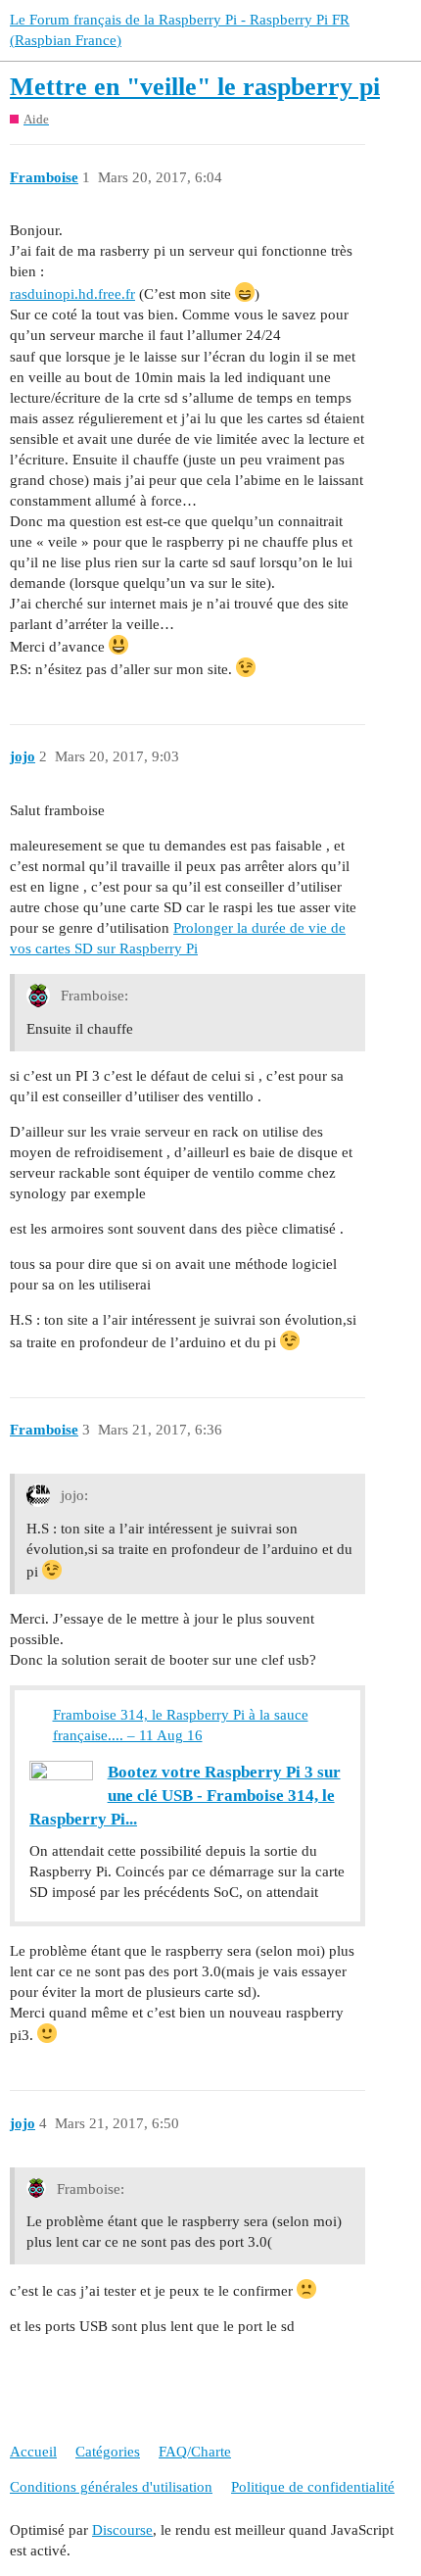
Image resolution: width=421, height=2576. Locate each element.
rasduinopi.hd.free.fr (72, 294)
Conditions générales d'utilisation (111, 2487)
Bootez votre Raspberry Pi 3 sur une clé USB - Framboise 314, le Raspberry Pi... (185, 1796)
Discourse (122, 2530)
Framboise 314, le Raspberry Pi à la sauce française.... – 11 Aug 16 (181, 1725)
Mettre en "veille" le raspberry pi (195, 87)
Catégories (108, 2452)
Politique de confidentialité (313, 2487)
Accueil (33, 2452)
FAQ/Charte (195, 2452)
